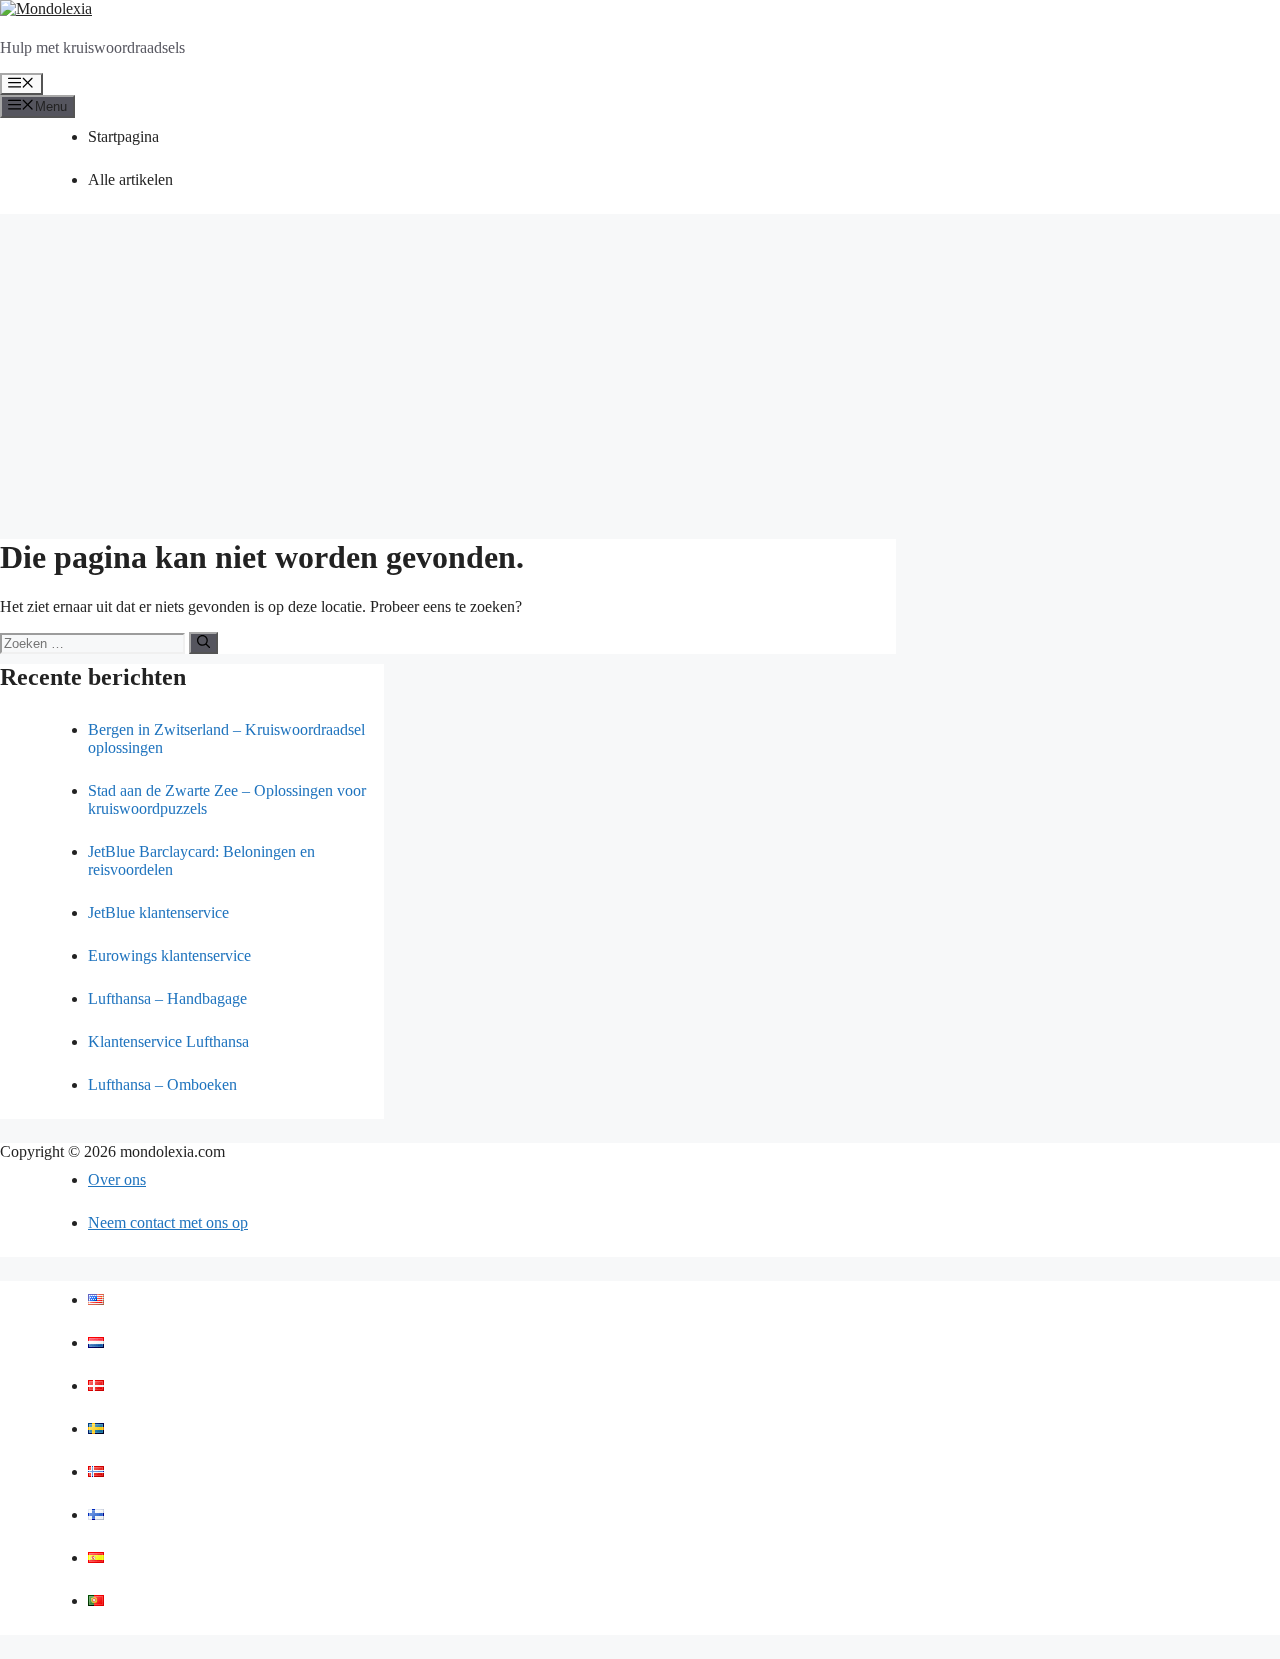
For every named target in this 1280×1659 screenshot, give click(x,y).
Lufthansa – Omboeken (162, 1084)
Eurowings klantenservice (169, 955)
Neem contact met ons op (168, 1222)
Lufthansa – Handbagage (167, 998)
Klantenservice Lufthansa (168, 1041)
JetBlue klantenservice (158, 912)
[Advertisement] (640, 378)
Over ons (117, 1179)
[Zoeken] (203, 643)
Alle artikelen (130, 179)
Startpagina (123, 136)
